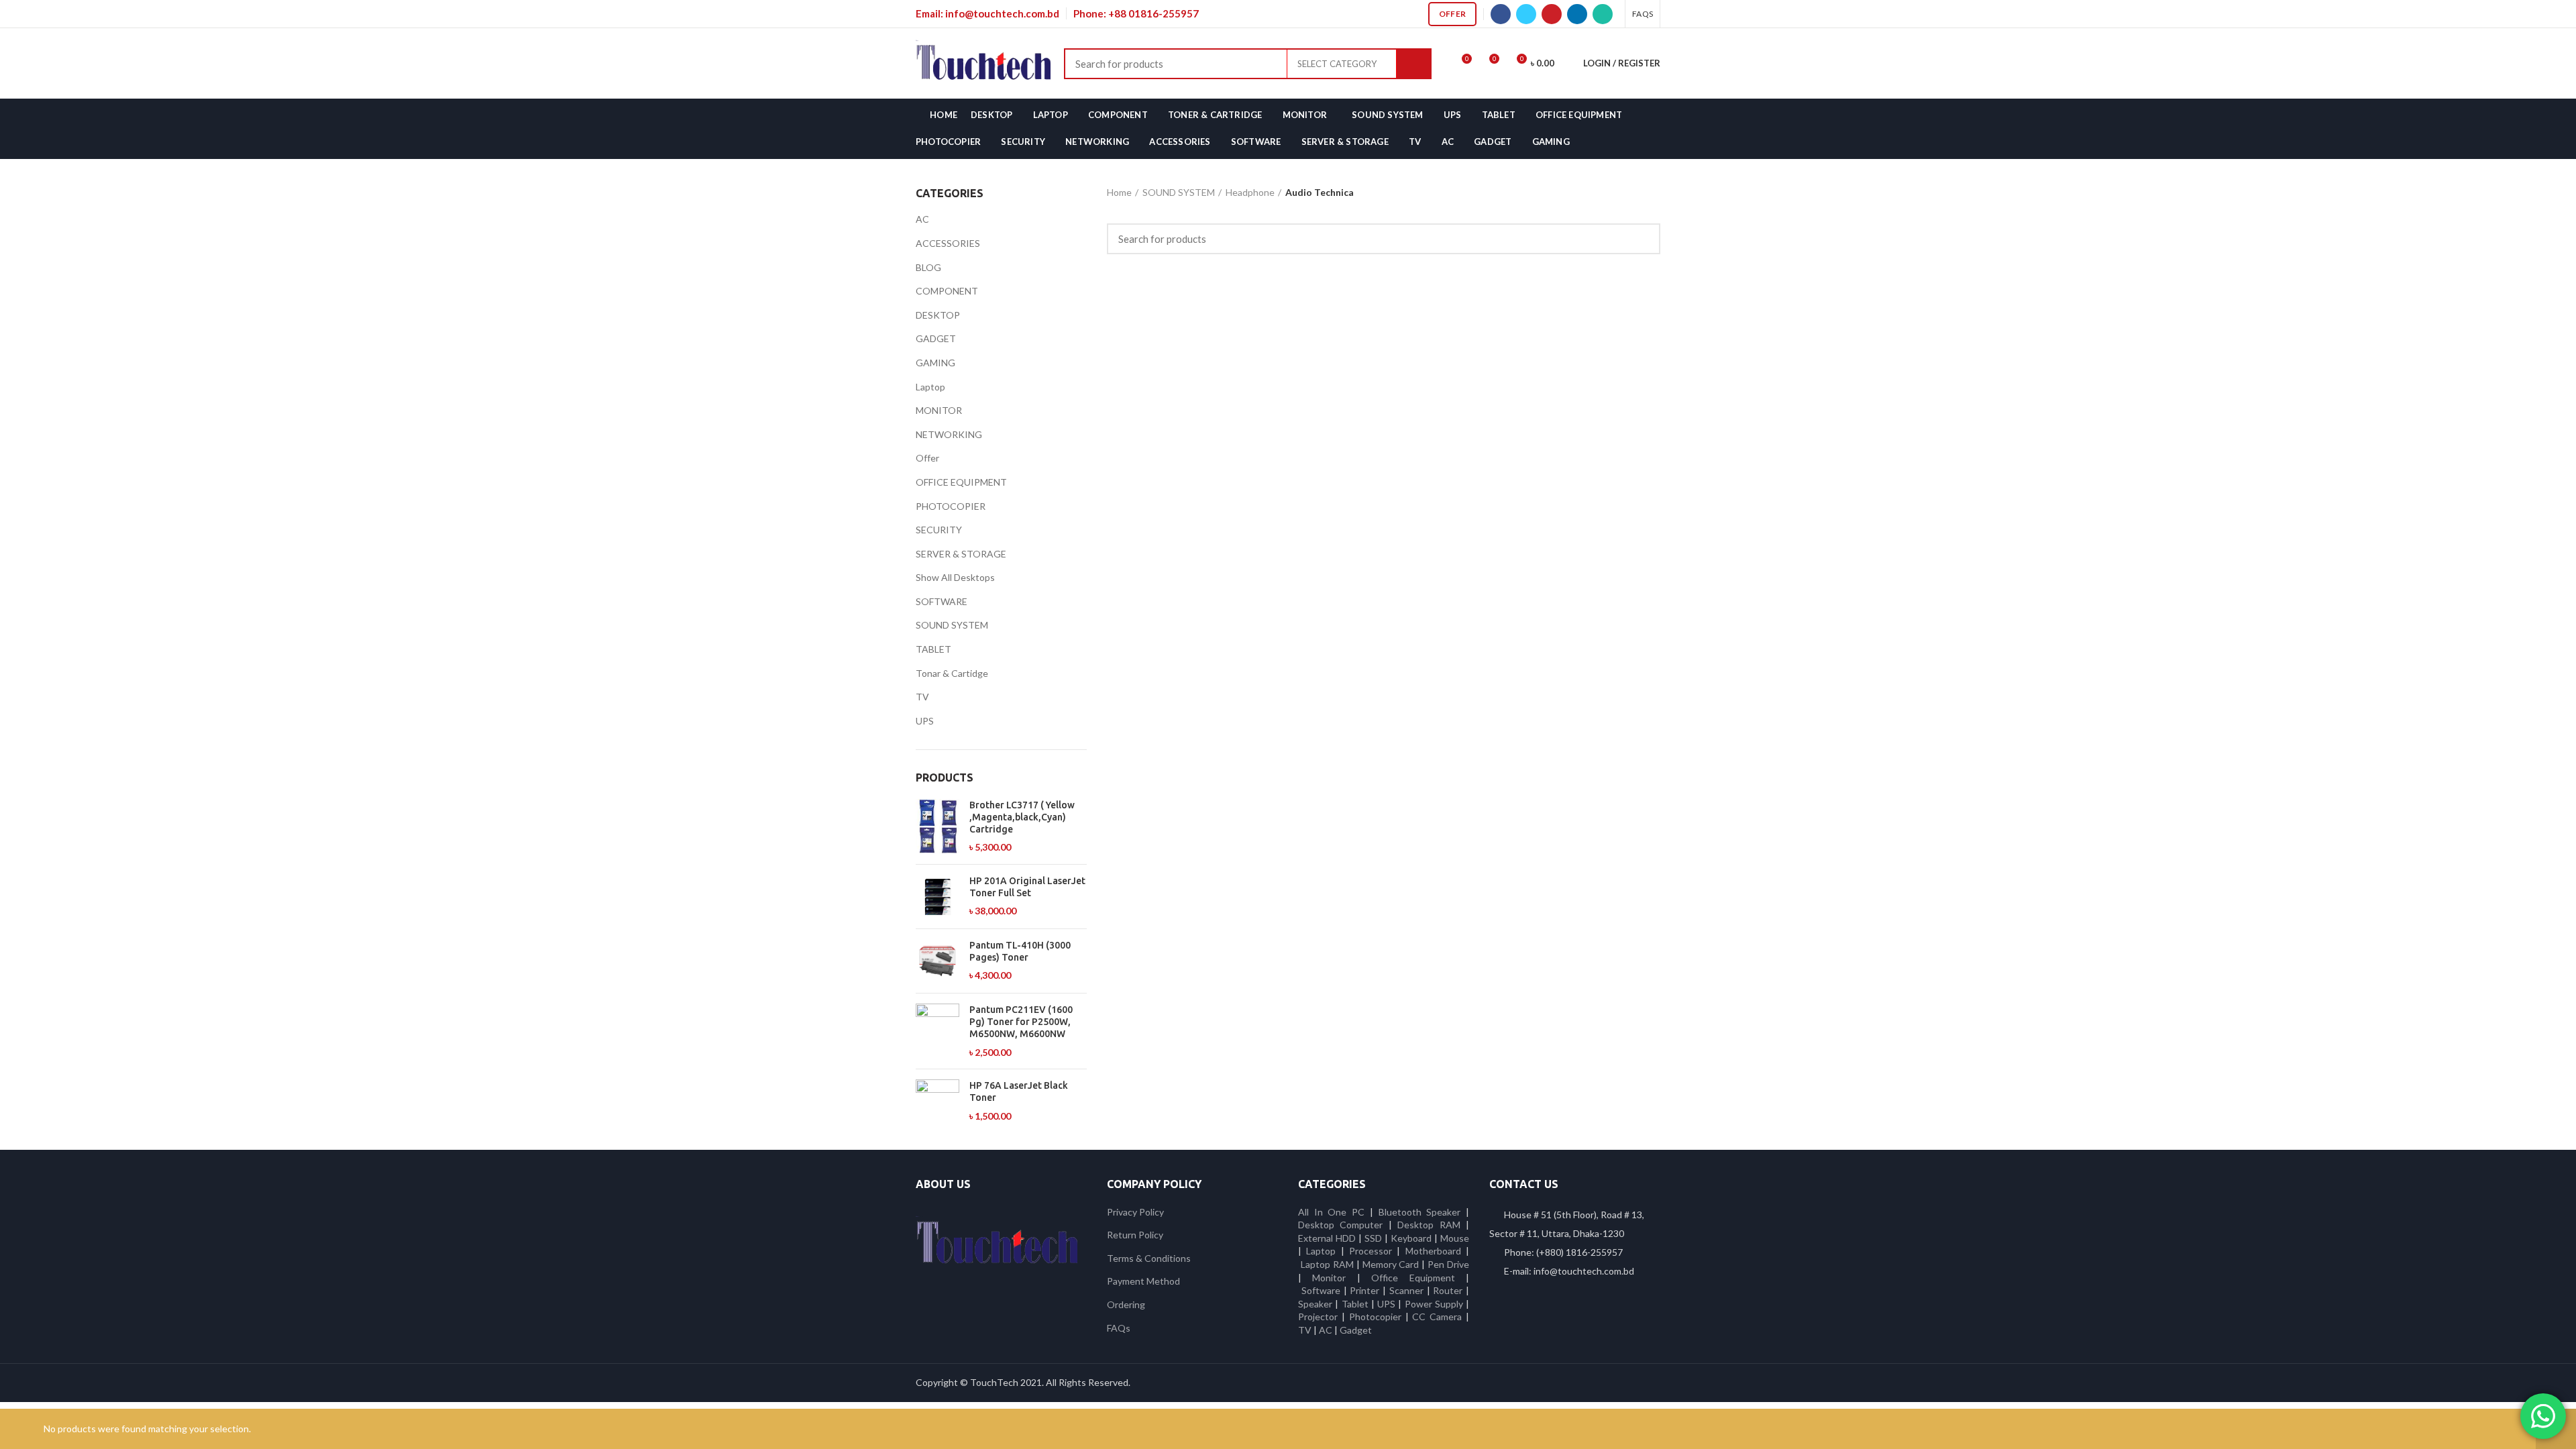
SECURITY (939, 530)
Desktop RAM (1429, 1225)
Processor (1371, 1251)
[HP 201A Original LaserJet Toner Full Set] (937, 897)
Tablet (1355, 1304)
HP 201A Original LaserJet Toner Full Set (1027, 887)
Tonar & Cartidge (952, 673)
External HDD (1327, 1238)
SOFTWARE (942, 601)
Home (1119, 192)
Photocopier (1375, 1317)
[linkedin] (1577, 14)
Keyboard (1412, 1238)
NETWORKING (949, 434)
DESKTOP (938, 315)
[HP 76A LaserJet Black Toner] (937, 1101)
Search (1414, 64)
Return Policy (1135, 1235)
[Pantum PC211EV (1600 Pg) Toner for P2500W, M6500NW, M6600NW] (937, 1031)
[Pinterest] (1552, 14)
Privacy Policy (1135, 1212)
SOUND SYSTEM (952, 625)
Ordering (1126, 1304)
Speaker (1315, 1304)
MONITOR (939, 410)
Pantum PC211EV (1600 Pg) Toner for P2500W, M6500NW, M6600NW (1021, 1022)
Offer (1453, 14)
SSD (1373, 1238)
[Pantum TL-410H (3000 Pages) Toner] (937, 961)
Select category (1337, 64)
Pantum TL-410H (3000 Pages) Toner (1020, 951)
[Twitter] (1526, 14)
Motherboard (1433, 1251)
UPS (925, 721)
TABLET (933, 649)
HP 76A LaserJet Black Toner (1019, 1091)
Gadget (1356, 1330)
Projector (1318, 1317)
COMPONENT (947, 291)
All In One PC (1331, 1212)
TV (922, 697)
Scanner (1406, 1290)
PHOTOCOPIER (951, 506)
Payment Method (1143, 1281)
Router (1448, 1290)
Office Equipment (1413, 1278)
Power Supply (1434, 1304)
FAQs (1119, 1328)
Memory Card (1391, 1264)
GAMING (935, 363)
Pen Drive (1448, 1264)
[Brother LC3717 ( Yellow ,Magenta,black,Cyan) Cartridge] (937, 826)
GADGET (936, 338)
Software (1323, 1290)
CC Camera (1437, 1317)
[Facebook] (1501, 14)
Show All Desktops (955, 577)
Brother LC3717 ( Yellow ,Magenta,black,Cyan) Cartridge (1022, 817)
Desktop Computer (1340, 1225)
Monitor (1329, 1278)
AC (922, 219)
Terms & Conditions (1149, 1258)
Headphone (1250, 192)
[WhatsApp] (1603, 14)
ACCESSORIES (948, 243)
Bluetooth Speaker (1420, 1212)
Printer (1364, 1290)
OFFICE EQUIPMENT (961, 482)
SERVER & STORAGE (961, 554)
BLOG (928, 267)
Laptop (930, 387)
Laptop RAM (1327, 1264)
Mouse (1455, 1238)
